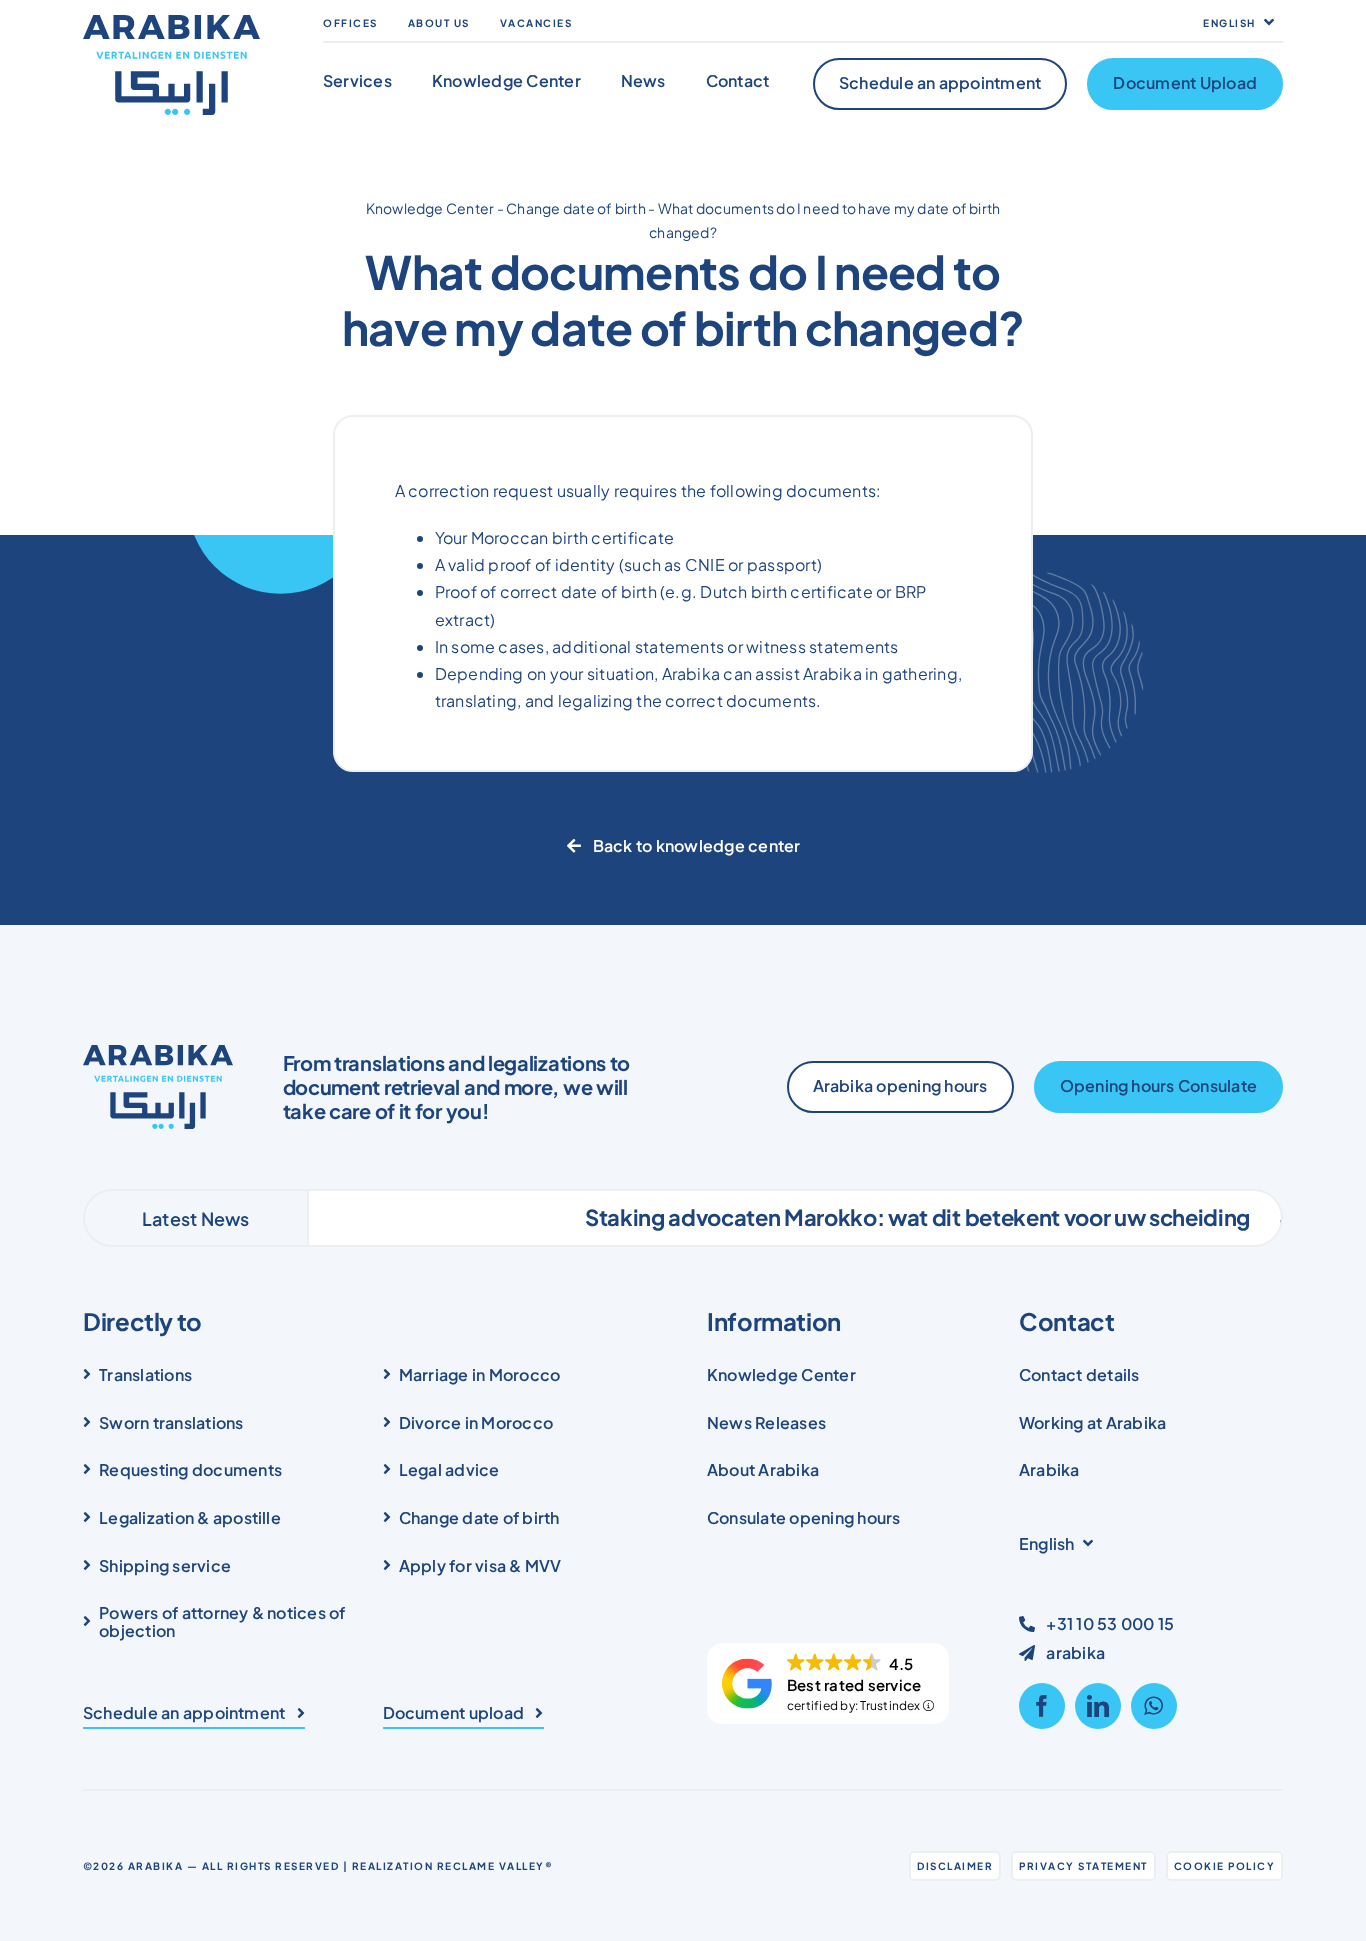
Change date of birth (576, 208)
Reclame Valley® (495, 1866)
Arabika (156, 1866)
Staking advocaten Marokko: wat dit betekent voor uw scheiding (845, 1217)
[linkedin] (1098, 1706)
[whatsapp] (1154, 1706)
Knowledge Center (430, 208)
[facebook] (1042, 1706)
